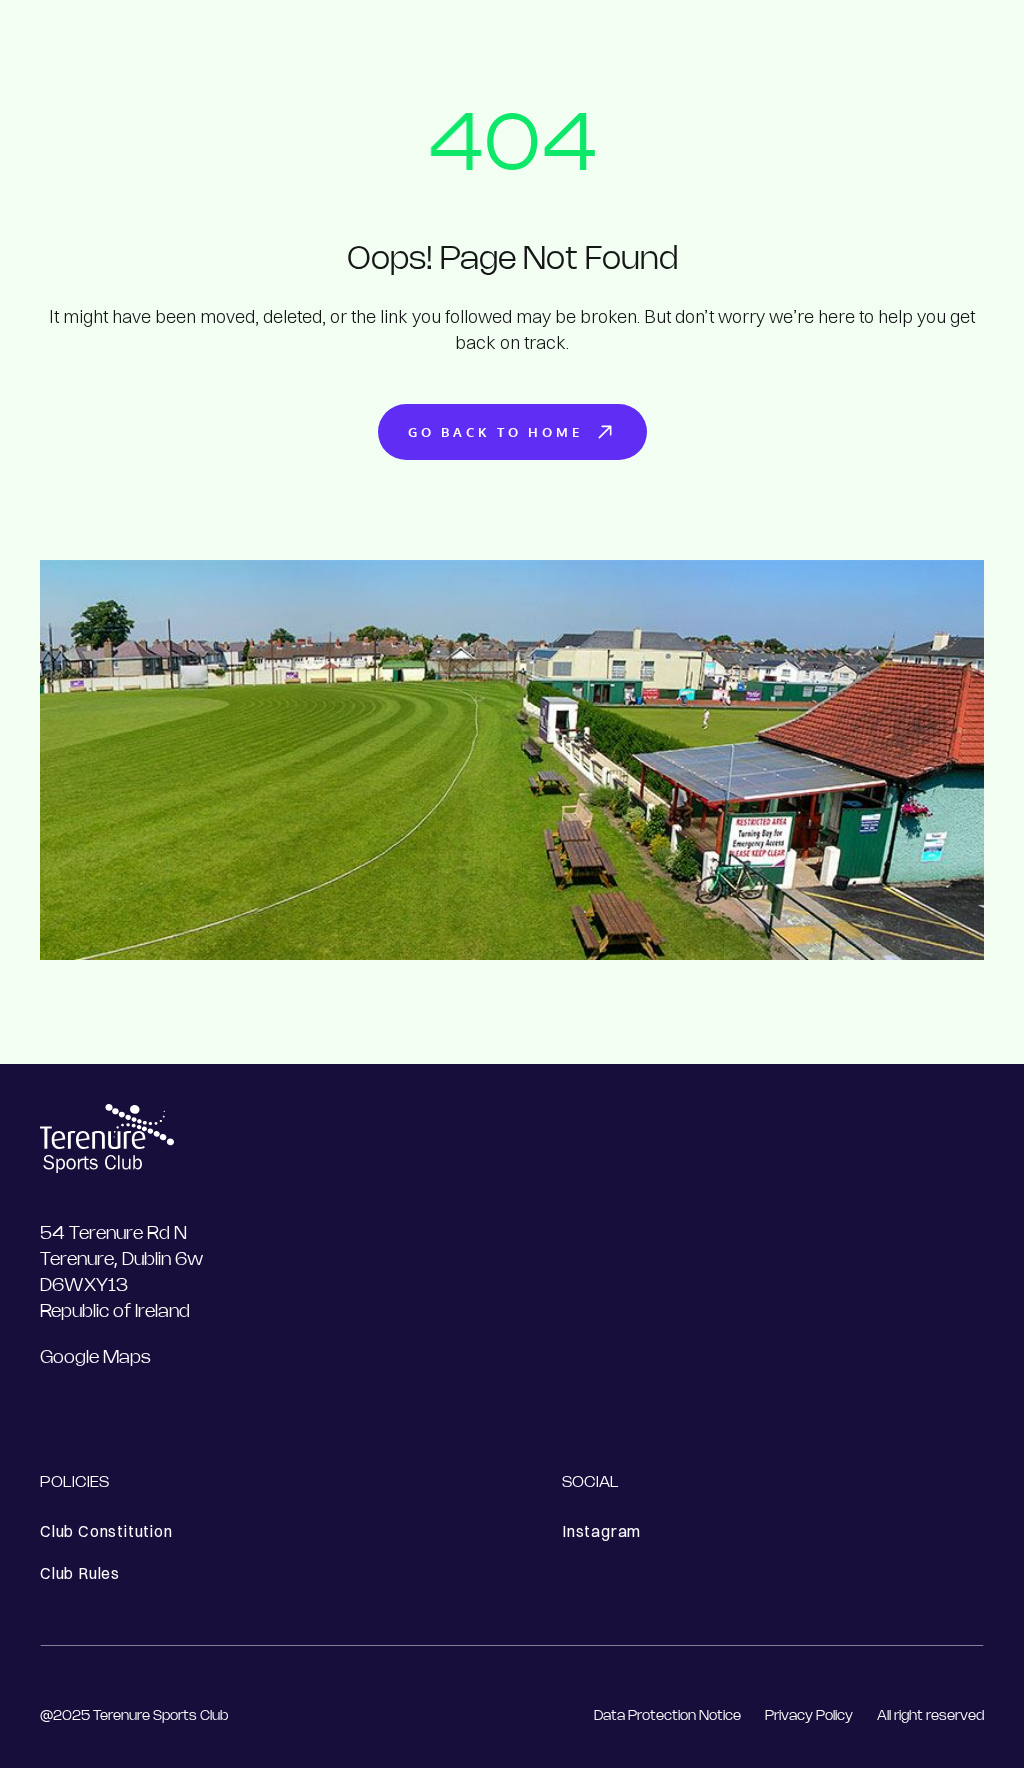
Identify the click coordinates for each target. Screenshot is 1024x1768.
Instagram (601, 1531)
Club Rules (80, 1573)
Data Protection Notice (667, 1716)
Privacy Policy (809, 1716)
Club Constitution (106, 1531)
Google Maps (95, 1358)
